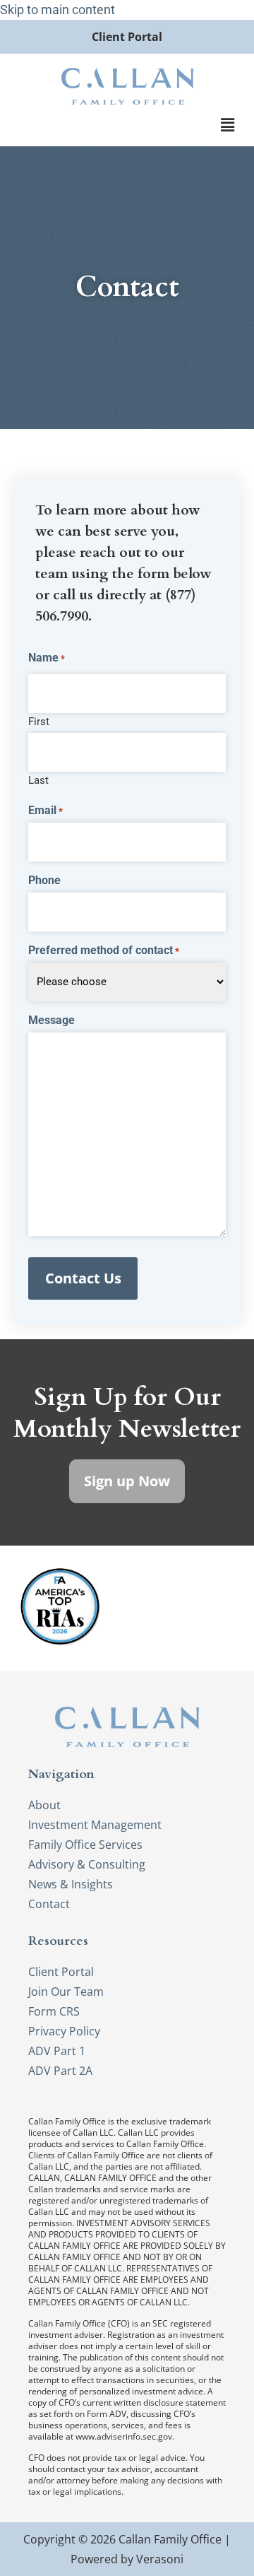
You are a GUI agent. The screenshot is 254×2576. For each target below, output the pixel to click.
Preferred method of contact (104, 951)
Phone (44, 881)
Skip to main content (58, 10)
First (39, 721)
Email (46, 811)
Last (38, 780)
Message (52, 1021)
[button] (228, 125)
